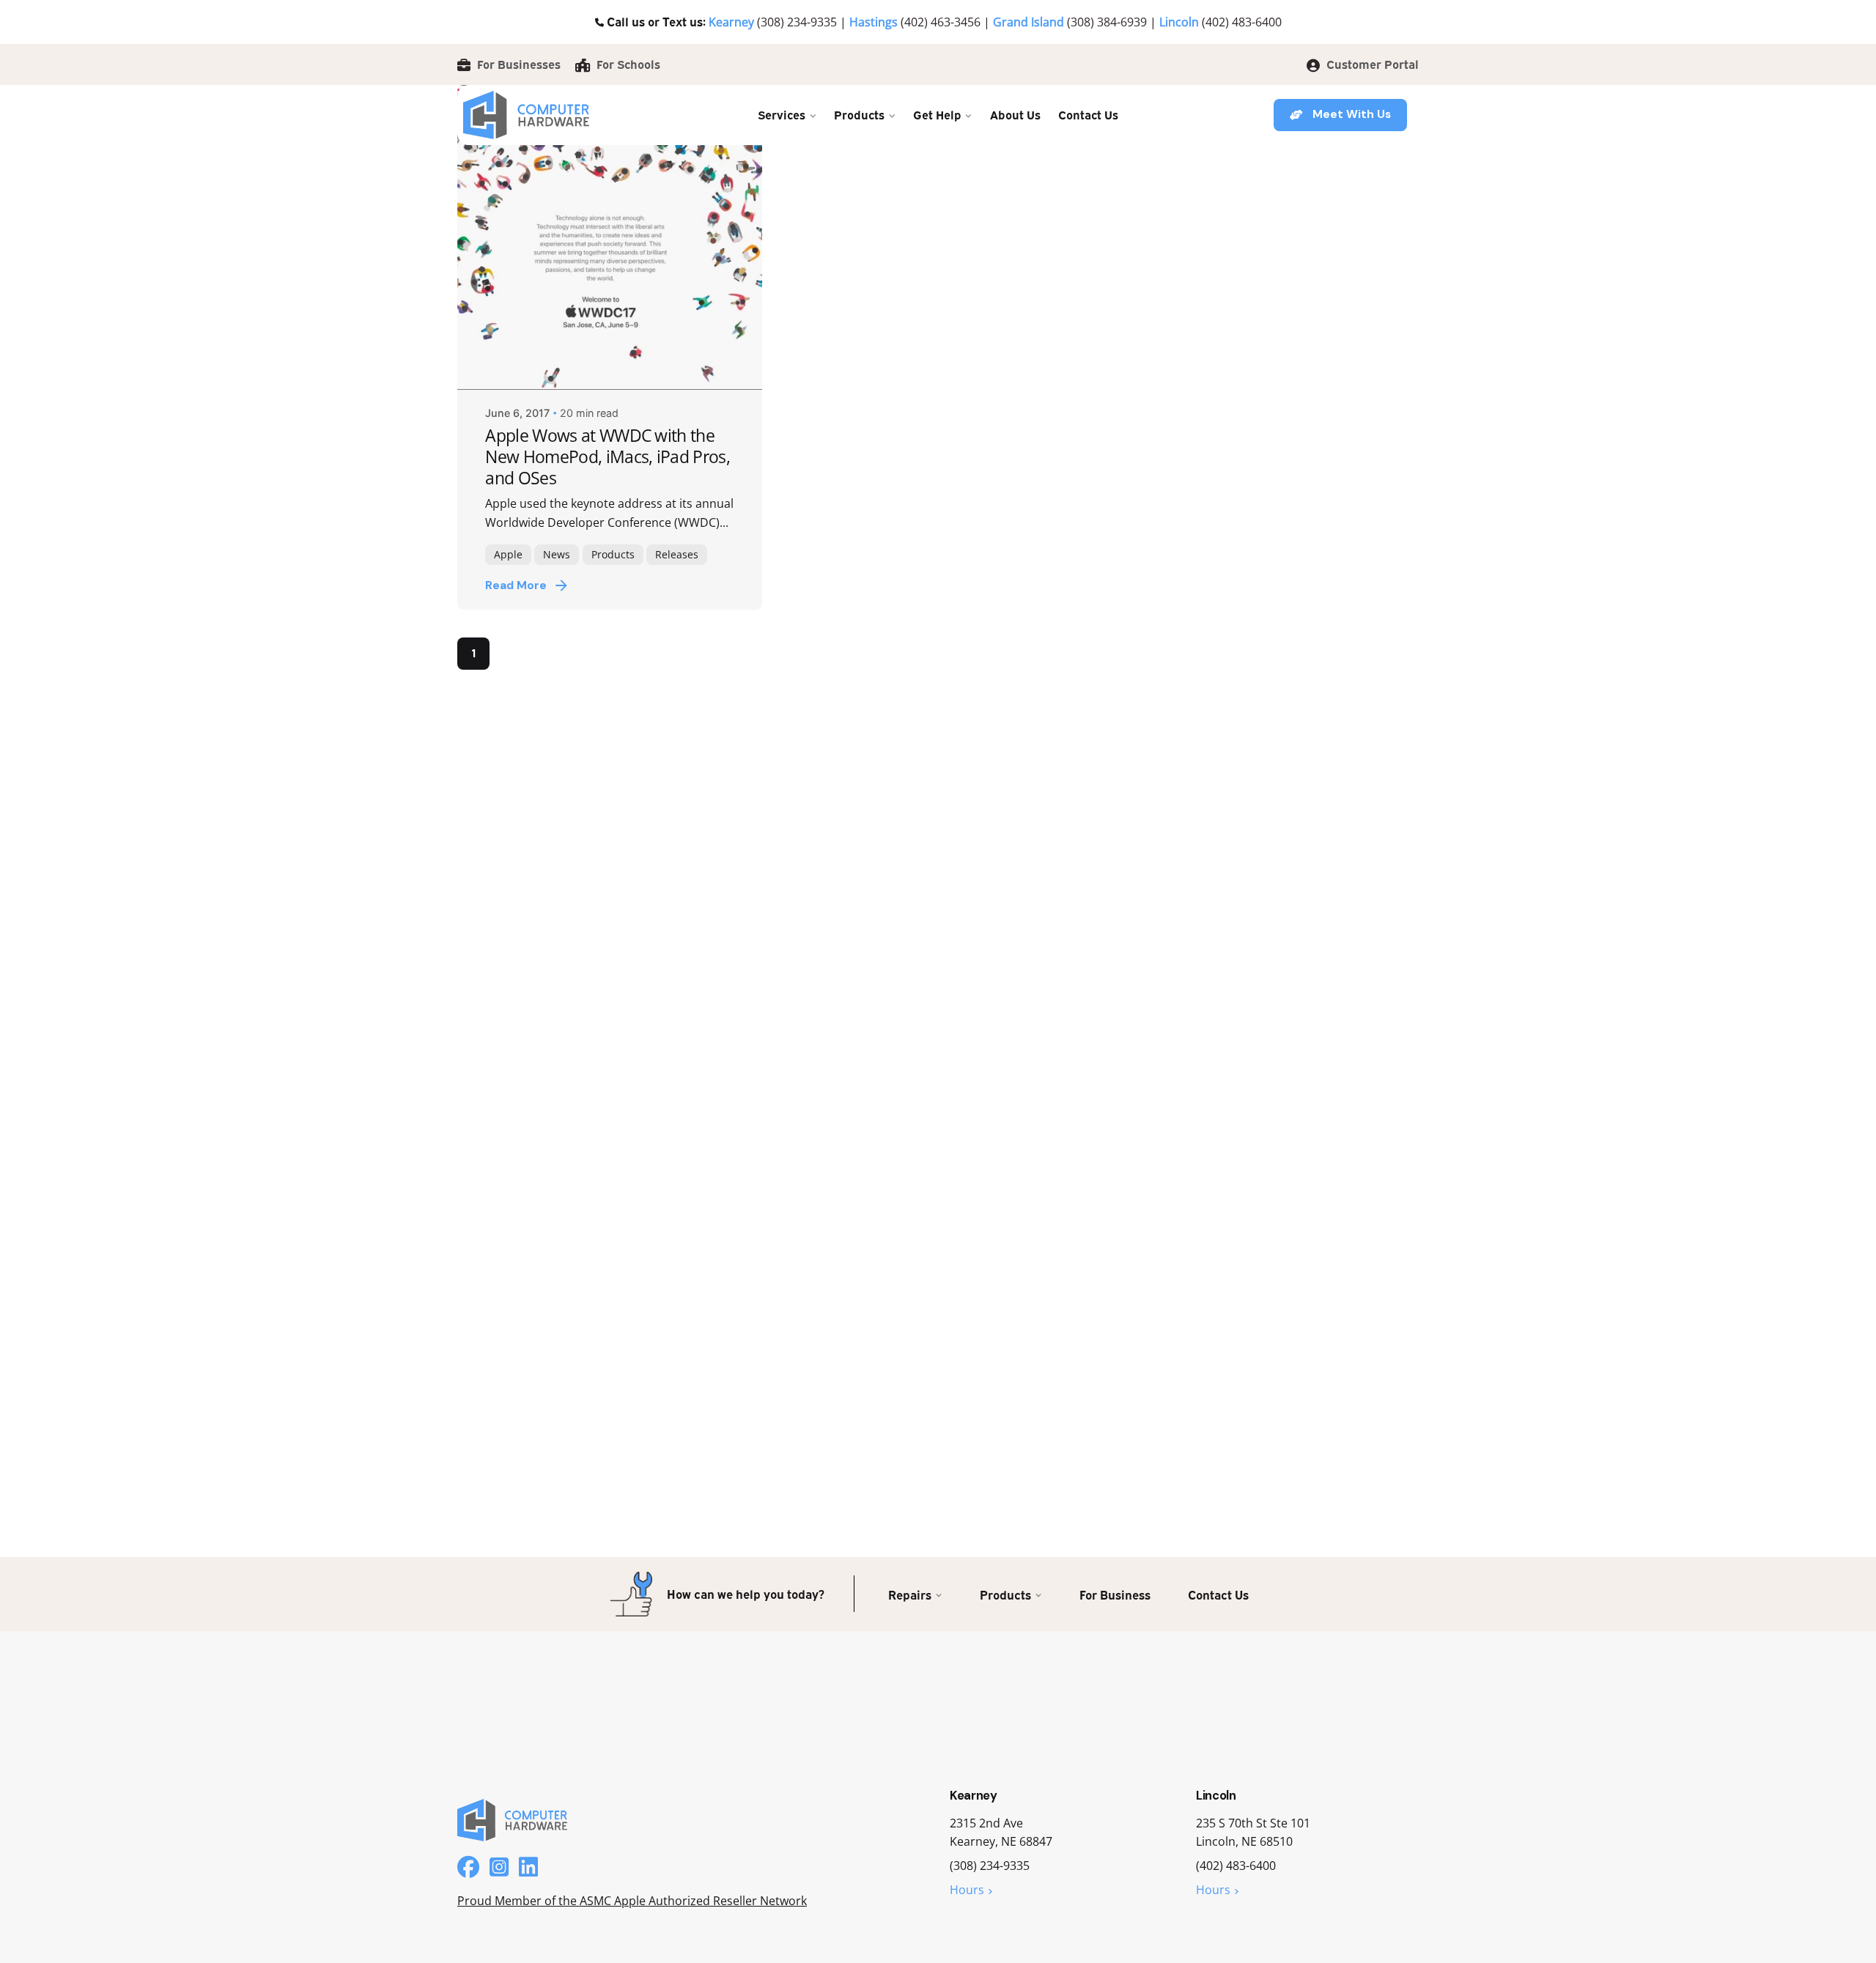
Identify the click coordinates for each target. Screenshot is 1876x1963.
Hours (967, 1890)
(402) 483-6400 (1242, 22)
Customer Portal (1371, 64)
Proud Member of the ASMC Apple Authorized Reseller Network (632, 1901)
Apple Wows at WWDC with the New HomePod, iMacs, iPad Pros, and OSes (608, 456)
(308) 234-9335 (797, 22)
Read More (516, 585)
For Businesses (517, 64)
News (557, 554)
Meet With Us (1352, 114)
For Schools (627, 64)
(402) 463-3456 (941, 22)
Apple (508, 554)
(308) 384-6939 (1107, 22)
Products (613, 554)
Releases (677, 554)
